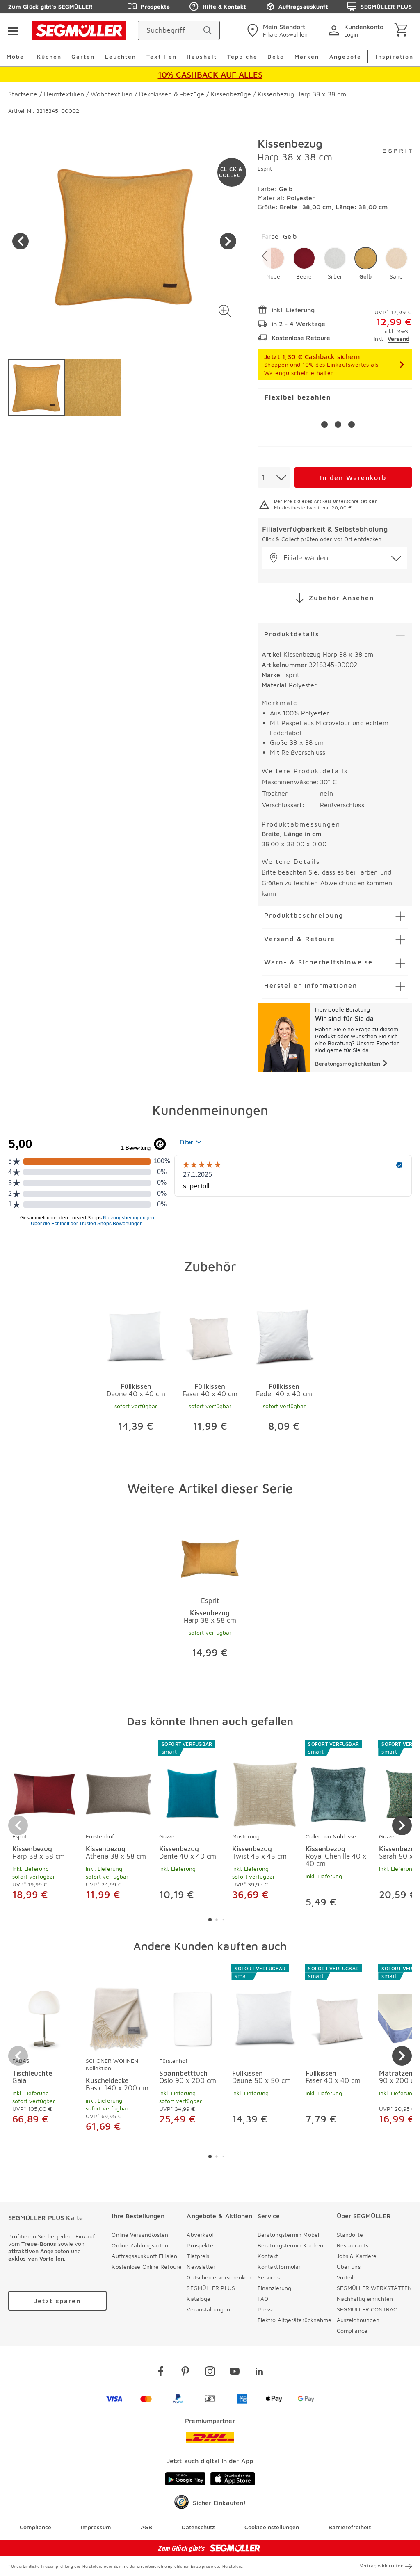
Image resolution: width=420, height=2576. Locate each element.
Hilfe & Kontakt (224, 6)
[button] (225, 311)
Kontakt (268, 2256)
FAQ (263, 2299)
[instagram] (210, 2373)
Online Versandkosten (140, 2235)
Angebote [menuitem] (345, 56)
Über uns (349, 2267)
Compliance (352, 2331)
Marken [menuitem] (307, 56)
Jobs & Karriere (357, 2256)
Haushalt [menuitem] (202, 56)
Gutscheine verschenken (219, 2277)
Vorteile (347, 2277)
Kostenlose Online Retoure (147, 2267)
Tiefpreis (198, 2256)
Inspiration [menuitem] (395, 56)
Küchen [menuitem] (49, 56)
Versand (398, 339)
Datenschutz (198, 2527)
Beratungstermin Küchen (290, 2245)
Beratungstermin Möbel (288, 2235)
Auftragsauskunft (303, 6)
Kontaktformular (279, 2267)
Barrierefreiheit (350, 2527)
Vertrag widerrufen (382, 2566)
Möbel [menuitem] (17, 56)
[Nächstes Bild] (228, 241)
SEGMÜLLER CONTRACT (369, 2309)
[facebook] (161, 2373)
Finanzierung (274, 2288)
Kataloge (199, 2299)
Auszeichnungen (358, 2320)
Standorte (350, 2235)
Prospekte (155, 6)
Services (269, 2277)
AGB (146, 2527)
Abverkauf (200, 2235)
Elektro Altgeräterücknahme (295, 2320)
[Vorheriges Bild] (21, 241)
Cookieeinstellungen (272, 2527)
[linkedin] (259, 2373)
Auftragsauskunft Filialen (144, 2256)
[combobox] (274, 477)
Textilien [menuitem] (162, 56)
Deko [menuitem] (276, 56)
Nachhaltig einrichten (365, 2299)
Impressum (96, 2527)
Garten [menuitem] (83, 56)
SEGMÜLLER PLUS (386, 6)
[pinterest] (185, 2373)
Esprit (265, 168)
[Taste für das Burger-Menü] (13, 30)
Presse (266, 2309)
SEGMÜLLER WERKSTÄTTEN (374, 2288)
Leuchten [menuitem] (121, 56)
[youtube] (235, 2373)
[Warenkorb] (403, 31)
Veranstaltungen (208, 2309)
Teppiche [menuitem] (242, 56)
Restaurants (353, 2245)
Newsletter (201, 2267)
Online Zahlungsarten (140, 2245)
